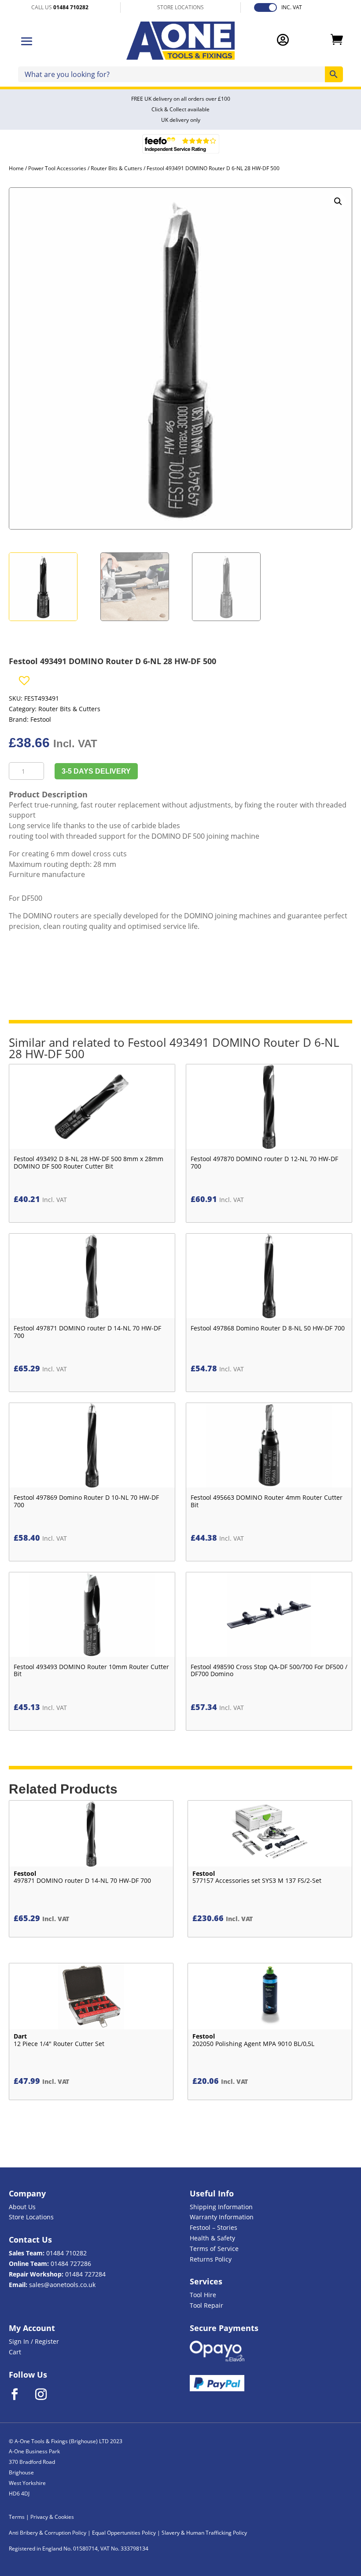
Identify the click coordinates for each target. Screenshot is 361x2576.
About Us (22, 2207)
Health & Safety (212, 2238)
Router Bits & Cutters (116, 168)
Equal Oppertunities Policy (124, 2533)
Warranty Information (222, 2217)
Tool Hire (203, 2295)
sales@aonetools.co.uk (62, 2285)
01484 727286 (71, 2264)
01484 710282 (66, 2253)
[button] (338, 201)
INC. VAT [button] (292, 7)
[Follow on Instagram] (47, 2394)
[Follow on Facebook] (20, 2394)
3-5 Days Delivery (96, 771)
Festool (41, 719)
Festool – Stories (214, 2227)
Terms (17, 2517)
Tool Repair (206, 2305)
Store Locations (31, 2217)
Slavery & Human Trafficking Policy (204, 2533)
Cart (15, 2352)
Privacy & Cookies (52, 2517)
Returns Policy (211, 2259)
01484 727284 (85, 2274)
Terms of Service (214, 2249)
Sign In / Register (34, 2341)
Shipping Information (221, 2207)
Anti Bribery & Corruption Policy (48, 2533)
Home (16, 168)
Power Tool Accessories (57, 168)
